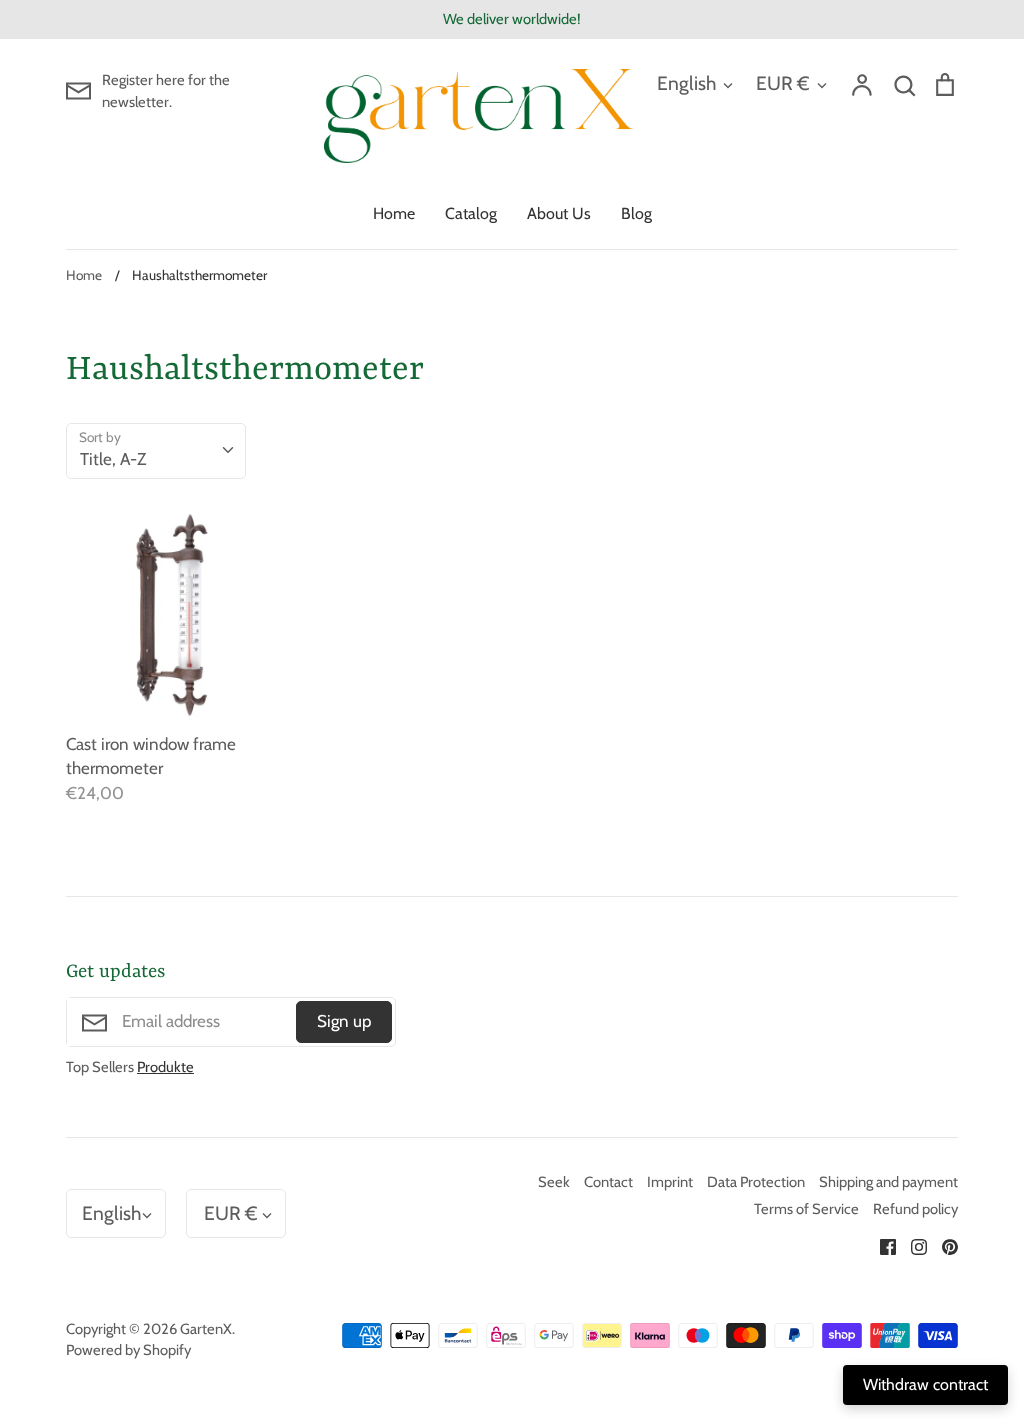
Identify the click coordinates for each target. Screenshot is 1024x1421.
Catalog (471, 213)
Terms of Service (806, 1209)
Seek (554, 1182)
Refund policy (915, 1209)
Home (394, 213)
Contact (608, 1182)
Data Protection (756, 1182)
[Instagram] (911, 1245)
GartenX (206, 1329)
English (686, 83)
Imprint (670, 1182)
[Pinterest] (942, 1245)
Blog (636, 213)
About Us (559, 213)
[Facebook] (880, 1245)
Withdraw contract (925, 1384)
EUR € (783, 83)
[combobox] (156, 451)
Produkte (165, 1067)
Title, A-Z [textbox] (113, 459)
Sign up (344, 1021)
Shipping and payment (888, 1182)
